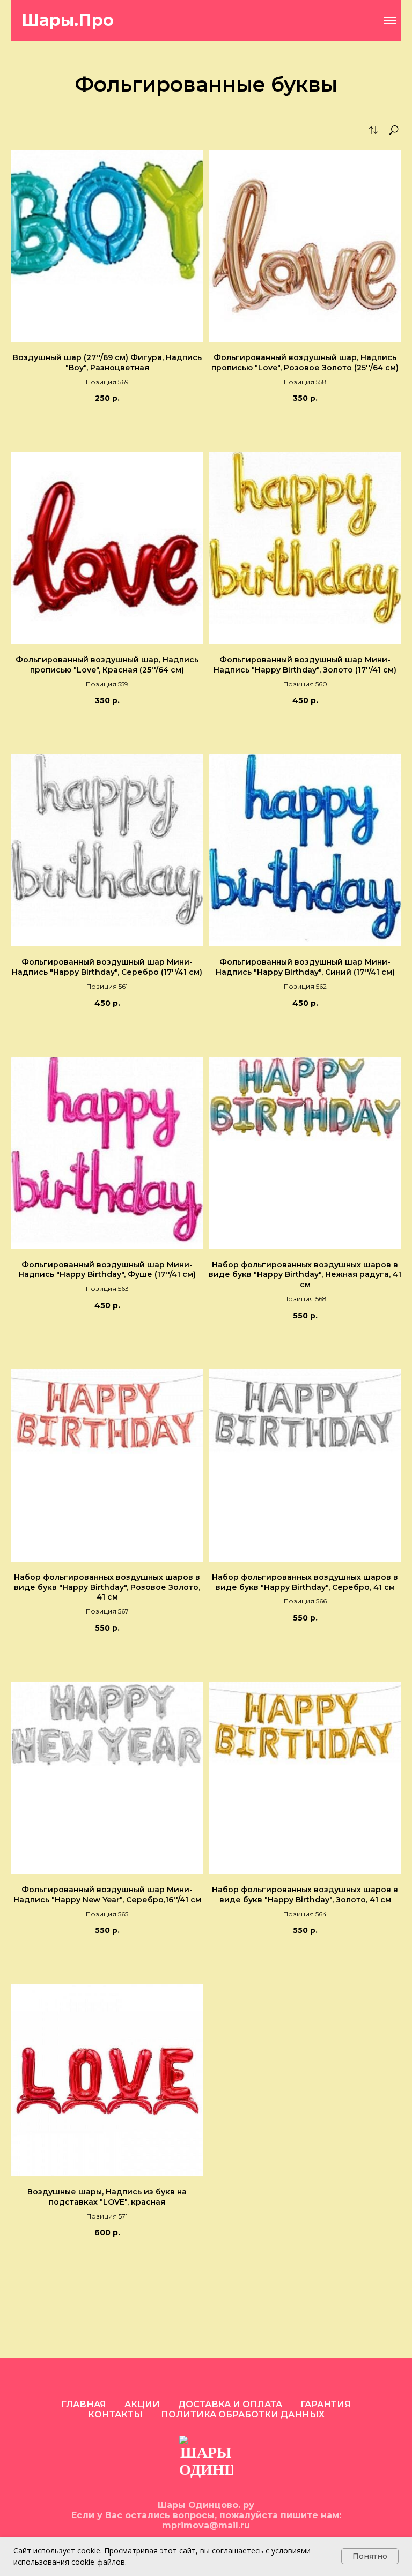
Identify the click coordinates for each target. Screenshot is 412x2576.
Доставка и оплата (230, 2404)
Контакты (115, 2414)
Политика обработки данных (243, 2414)
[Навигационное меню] (390, 20)
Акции (142, 2404)
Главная (84, 2404)
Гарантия (326, 2404)
